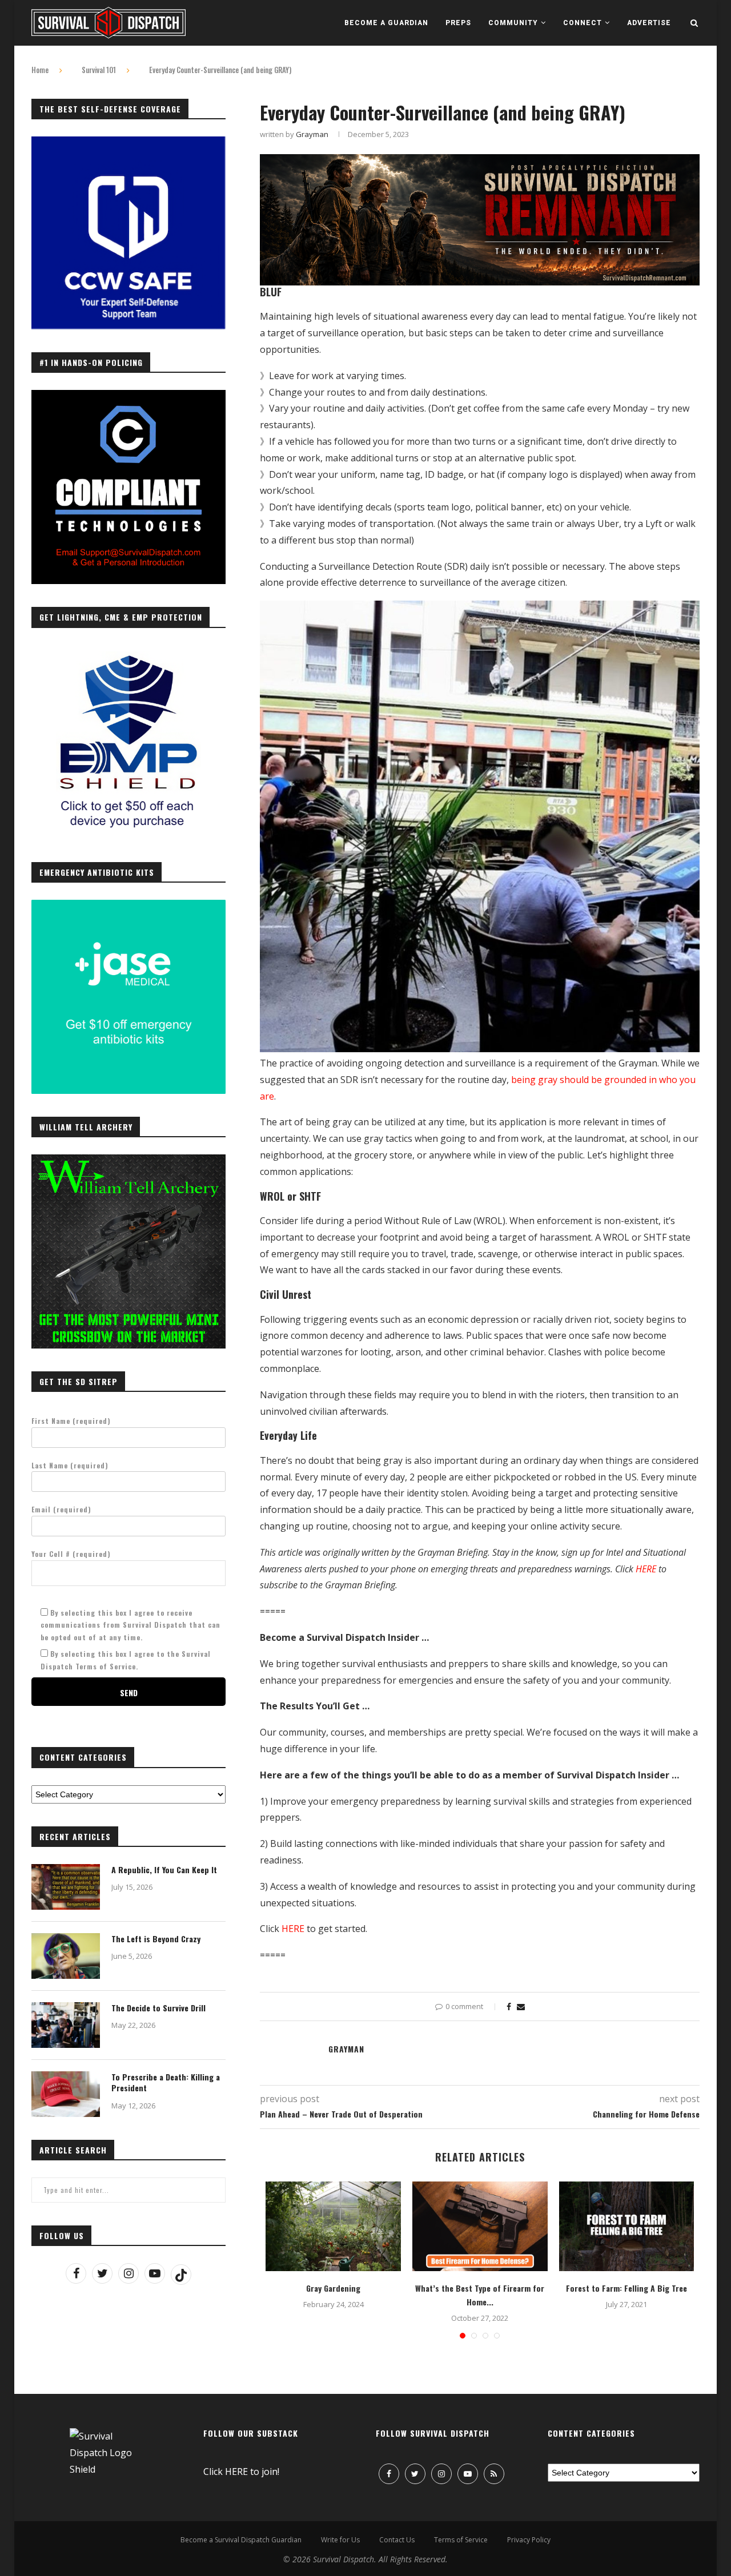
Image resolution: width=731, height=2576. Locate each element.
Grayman (312, 134)
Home (40, 70)
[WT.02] (128, 1161)
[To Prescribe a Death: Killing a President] (66, 2094)
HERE (646, 1569)
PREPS (458, 23)
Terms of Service (461, 2540)
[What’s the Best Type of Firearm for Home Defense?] (480, 2227)
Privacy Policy (529, 2540)
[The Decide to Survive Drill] (66, 2025)
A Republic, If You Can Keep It (164, 1870)
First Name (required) (71, 1421)
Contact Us (397, 2540)
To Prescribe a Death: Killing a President (166, 2082)
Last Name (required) (70, 1465)
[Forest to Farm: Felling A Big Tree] (627, 2227)
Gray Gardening (333, 2288)
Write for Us (340, 2540)
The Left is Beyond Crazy (156, 1939)
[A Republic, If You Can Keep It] (66, 1887)
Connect (583, 23)
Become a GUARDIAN (386, 23)
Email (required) (61, 1509)
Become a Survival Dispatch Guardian (241, 2540)
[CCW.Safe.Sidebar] (128, 143)
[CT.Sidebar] (128, 396)
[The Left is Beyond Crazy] (66, 1956)
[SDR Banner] (480, 162)
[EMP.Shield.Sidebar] (128, 651)
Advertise (649, 23)
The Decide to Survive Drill (158, 2008)
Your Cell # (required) (71, 1554)
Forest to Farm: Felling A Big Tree (626, 2288)
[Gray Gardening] (333, 2227)
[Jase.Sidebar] (128, 906)
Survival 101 (99, 70)
